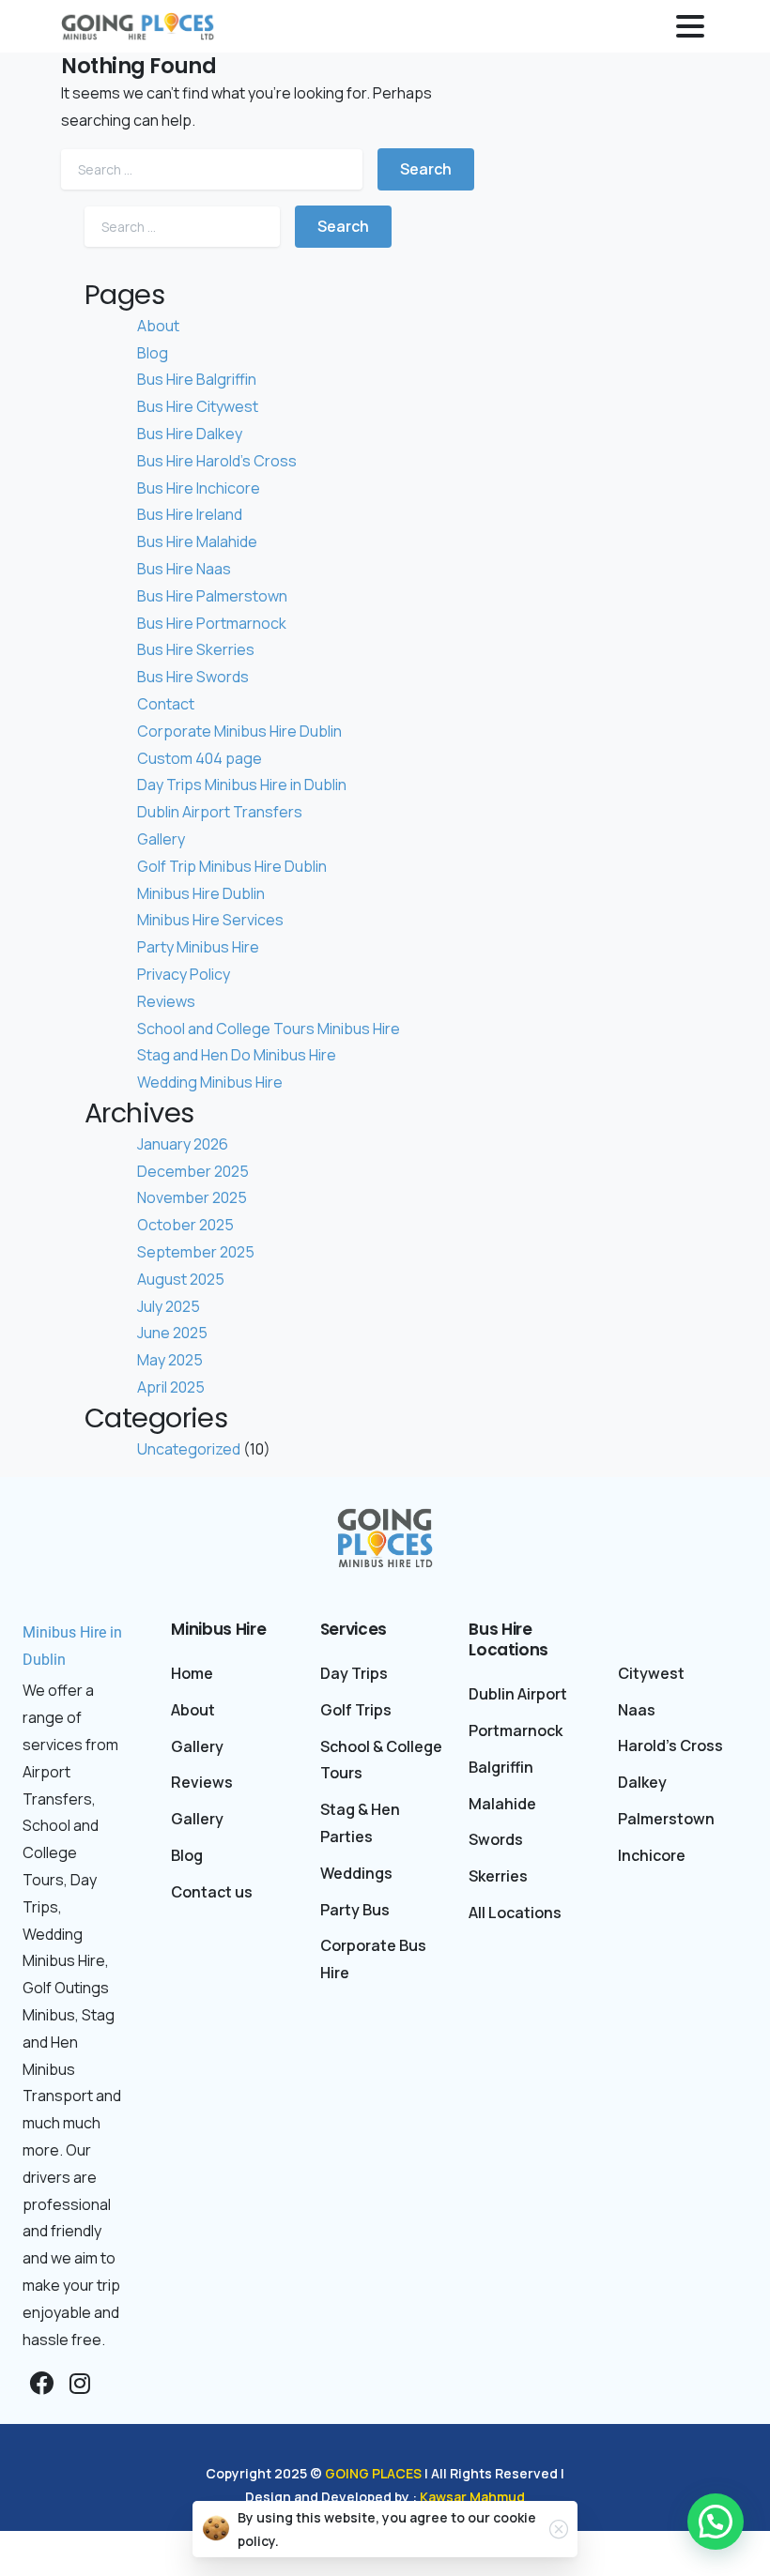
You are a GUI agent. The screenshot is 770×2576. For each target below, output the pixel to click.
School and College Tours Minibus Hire (269, 1029)
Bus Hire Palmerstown (212, 596)
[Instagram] (80, 2384)
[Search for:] (212, 169)
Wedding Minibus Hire (210, 1082)
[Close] (559, 2529)
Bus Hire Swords (193, 677)
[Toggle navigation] (690, 26)
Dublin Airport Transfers (220, 812)
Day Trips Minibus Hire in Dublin (242, 785)
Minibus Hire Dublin (201, 893)
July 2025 (169, 1306)
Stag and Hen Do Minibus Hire (237, 1055)
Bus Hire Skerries (196, 649)
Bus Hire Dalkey (190, 434)
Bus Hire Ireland (190, 514)
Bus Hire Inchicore (199, 488)
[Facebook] (42, 2384)
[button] (716, 2522)
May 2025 (170, 1360)
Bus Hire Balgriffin (197, 379)
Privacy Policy (184, 974)
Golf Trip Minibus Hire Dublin (232, 866)
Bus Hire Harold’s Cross (217, 461)
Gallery (161, 839)
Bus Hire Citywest (198, 406)
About (158, 326)
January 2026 (183, 1144)
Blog (153, 353)
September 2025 (196, 1252)
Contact (166, 704)
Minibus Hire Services (210, 920)
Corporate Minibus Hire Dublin (239, 731)
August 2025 (181, 1279)
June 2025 (172, 1333)
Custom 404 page (200, 758)
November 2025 (192, 1197)
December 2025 (193, 1171)
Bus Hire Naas (184, 569)
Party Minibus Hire (198, 947)
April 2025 (171, 1387)
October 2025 (185, 1225)
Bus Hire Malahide (197, 541)
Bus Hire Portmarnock (212, 623)
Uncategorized (189, 1449)
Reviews (166, 1001)
